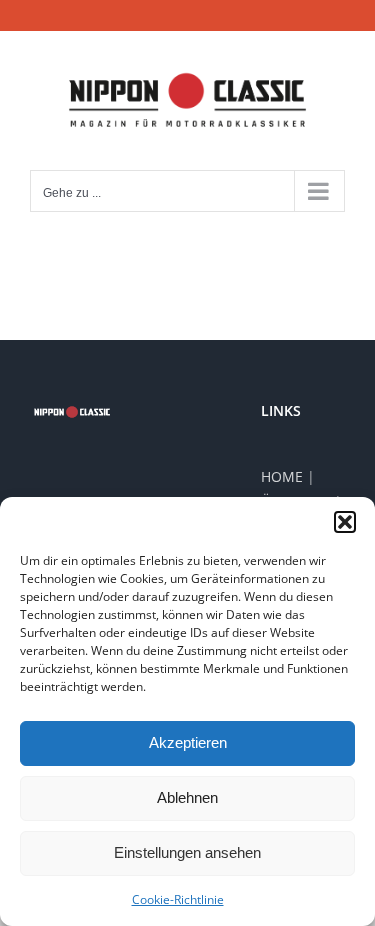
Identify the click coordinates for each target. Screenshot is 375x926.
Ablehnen (187, 797)
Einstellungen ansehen (187, 852)
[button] (345, 522)
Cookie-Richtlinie (178, 899)
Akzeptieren (188, 742)
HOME (282, 476)
